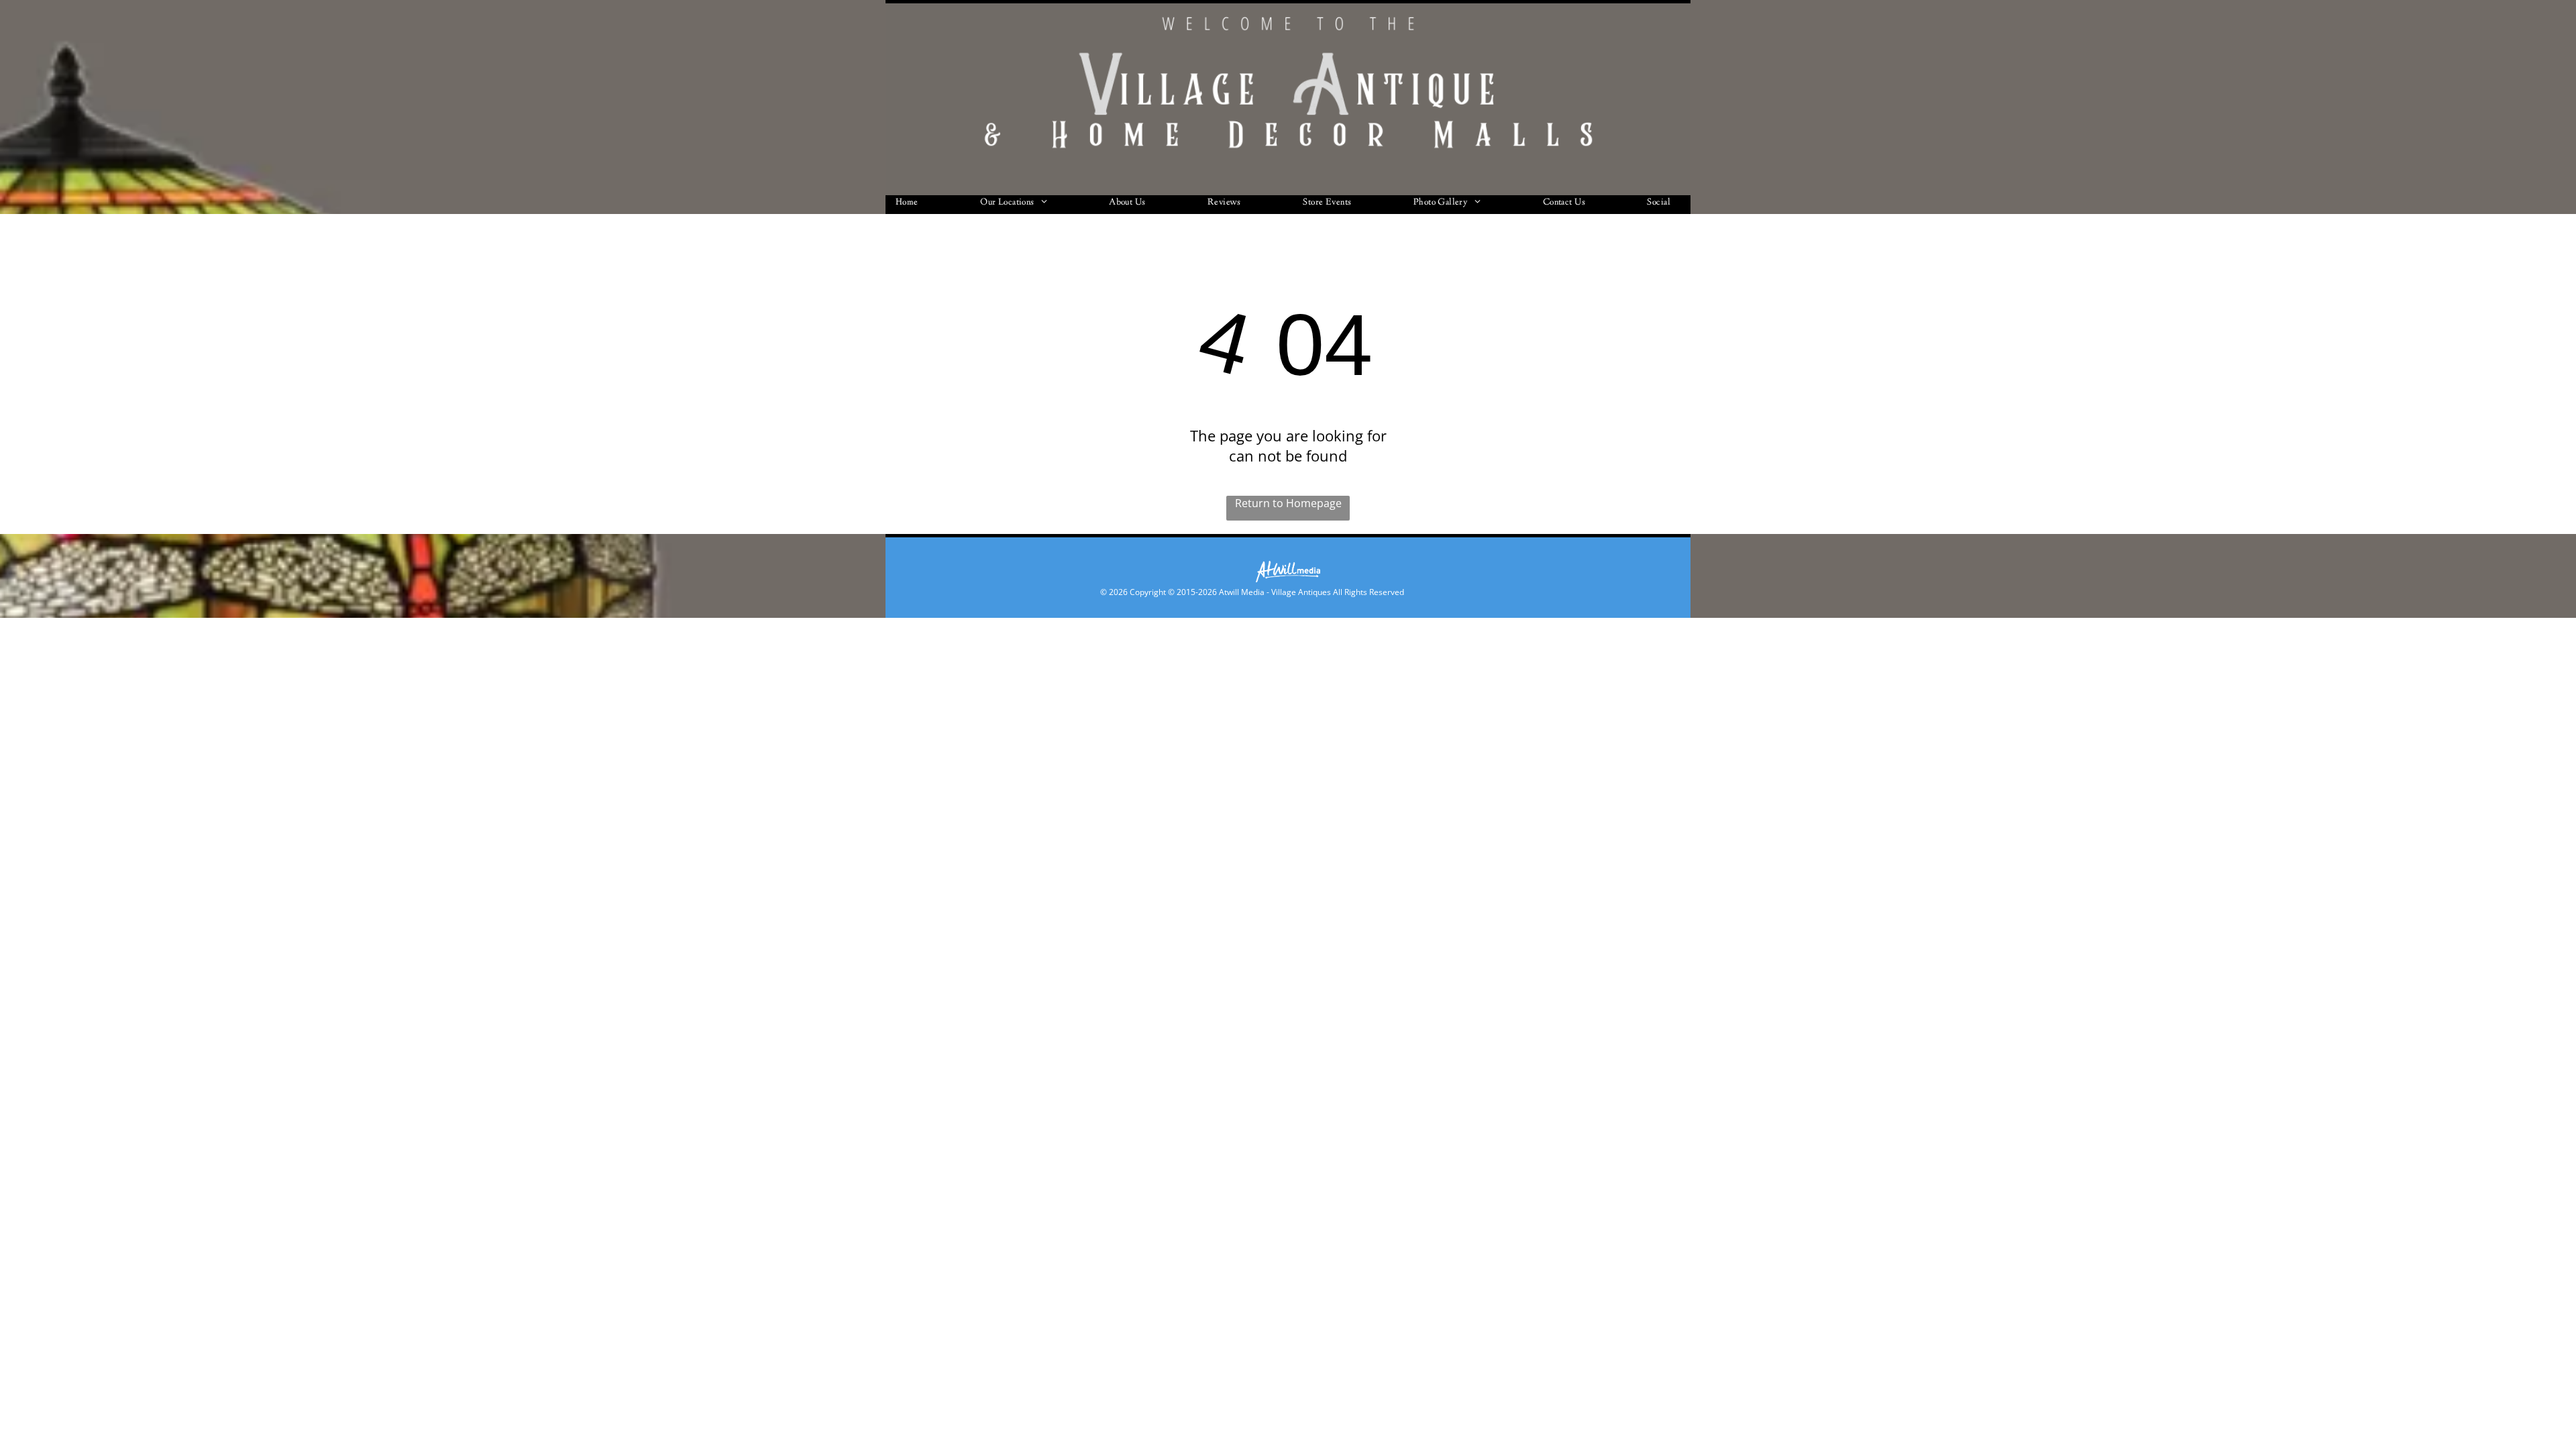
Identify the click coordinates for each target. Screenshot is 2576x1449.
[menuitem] (912, 205)
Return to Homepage (1288, 503)
